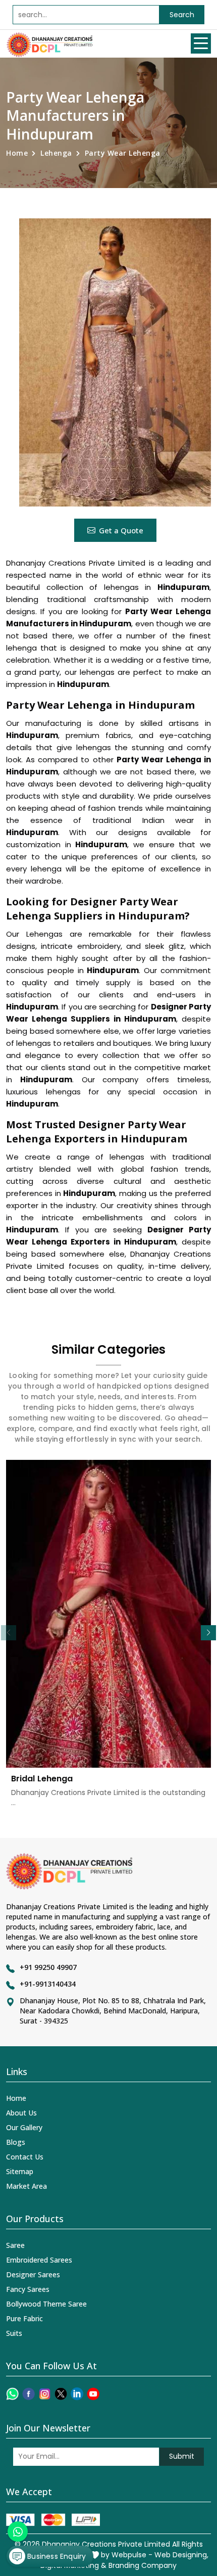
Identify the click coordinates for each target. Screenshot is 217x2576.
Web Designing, (181, 2555)
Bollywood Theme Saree (46, 2304)
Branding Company (143, 2565)
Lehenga (56, 153)
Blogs (16, 2142)
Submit (182, 2456)
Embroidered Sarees (39, 2260)
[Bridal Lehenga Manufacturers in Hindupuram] (108, 1614)
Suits (14, 2333)
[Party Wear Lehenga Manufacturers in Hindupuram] (115, 362)
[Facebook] (29, 2394)
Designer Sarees (33, 2274)
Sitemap (20, 2171)
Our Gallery (24, 2127)
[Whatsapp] (12, 2394)
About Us (21, 2113)
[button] (208, 1633)
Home (17, 153)
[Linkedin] (77, 2394)
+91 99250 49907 (48, 1967)
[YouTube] (93, 2394)
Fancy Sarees (28, 2289)
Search (182, 15)
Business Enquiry (56, 2556)
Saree (15, 2245)
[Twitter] (61, 2394)
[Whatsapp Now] (18, 2532)
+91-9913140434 (48, 1984)
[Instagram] (45, 2394)
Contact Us (25, 2157)
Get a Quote (121, 530)
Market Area (26, 2186)
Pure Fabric (24, 2318)
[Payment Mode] (53, 2520)
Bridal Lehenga (42, 1779)
